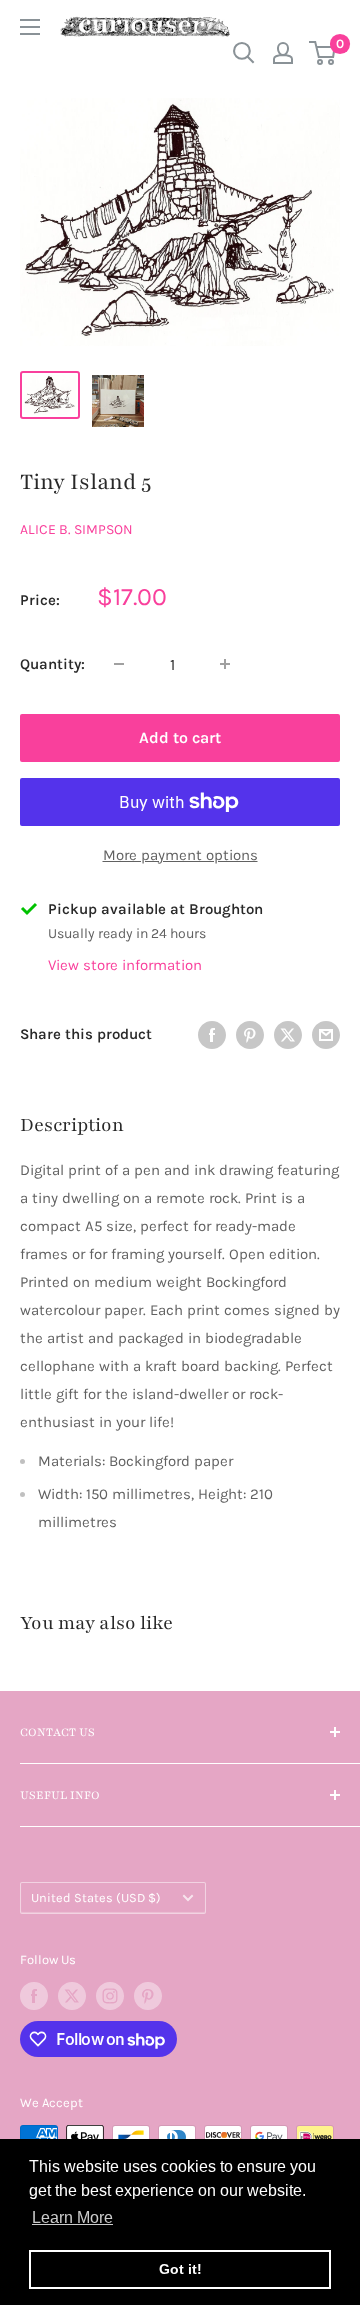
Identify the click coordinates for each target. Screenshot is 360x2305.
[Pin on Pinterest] (250, 1033)
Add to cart (180, 737)
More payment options (180, 855)
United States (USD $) (96, 1897)
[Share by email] (326, 1033)
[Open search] (244, 53)
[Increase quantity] (225, 664)
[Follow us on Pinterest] (148, 1996)
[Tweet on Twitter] (288, 1033)
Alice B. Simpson (76, 529)
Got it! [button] (180, 2269)
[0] (323, 53)
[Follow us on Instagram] (110, 1996)
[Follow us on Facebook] (34, 1996)
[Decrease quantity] (119, 664)
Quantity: (52, 664)
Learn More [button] (72, 2217)
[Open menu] (30, 27)
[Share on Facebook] (212, 1033)
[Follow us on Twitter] (72, 1996)
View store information (125, 965)
